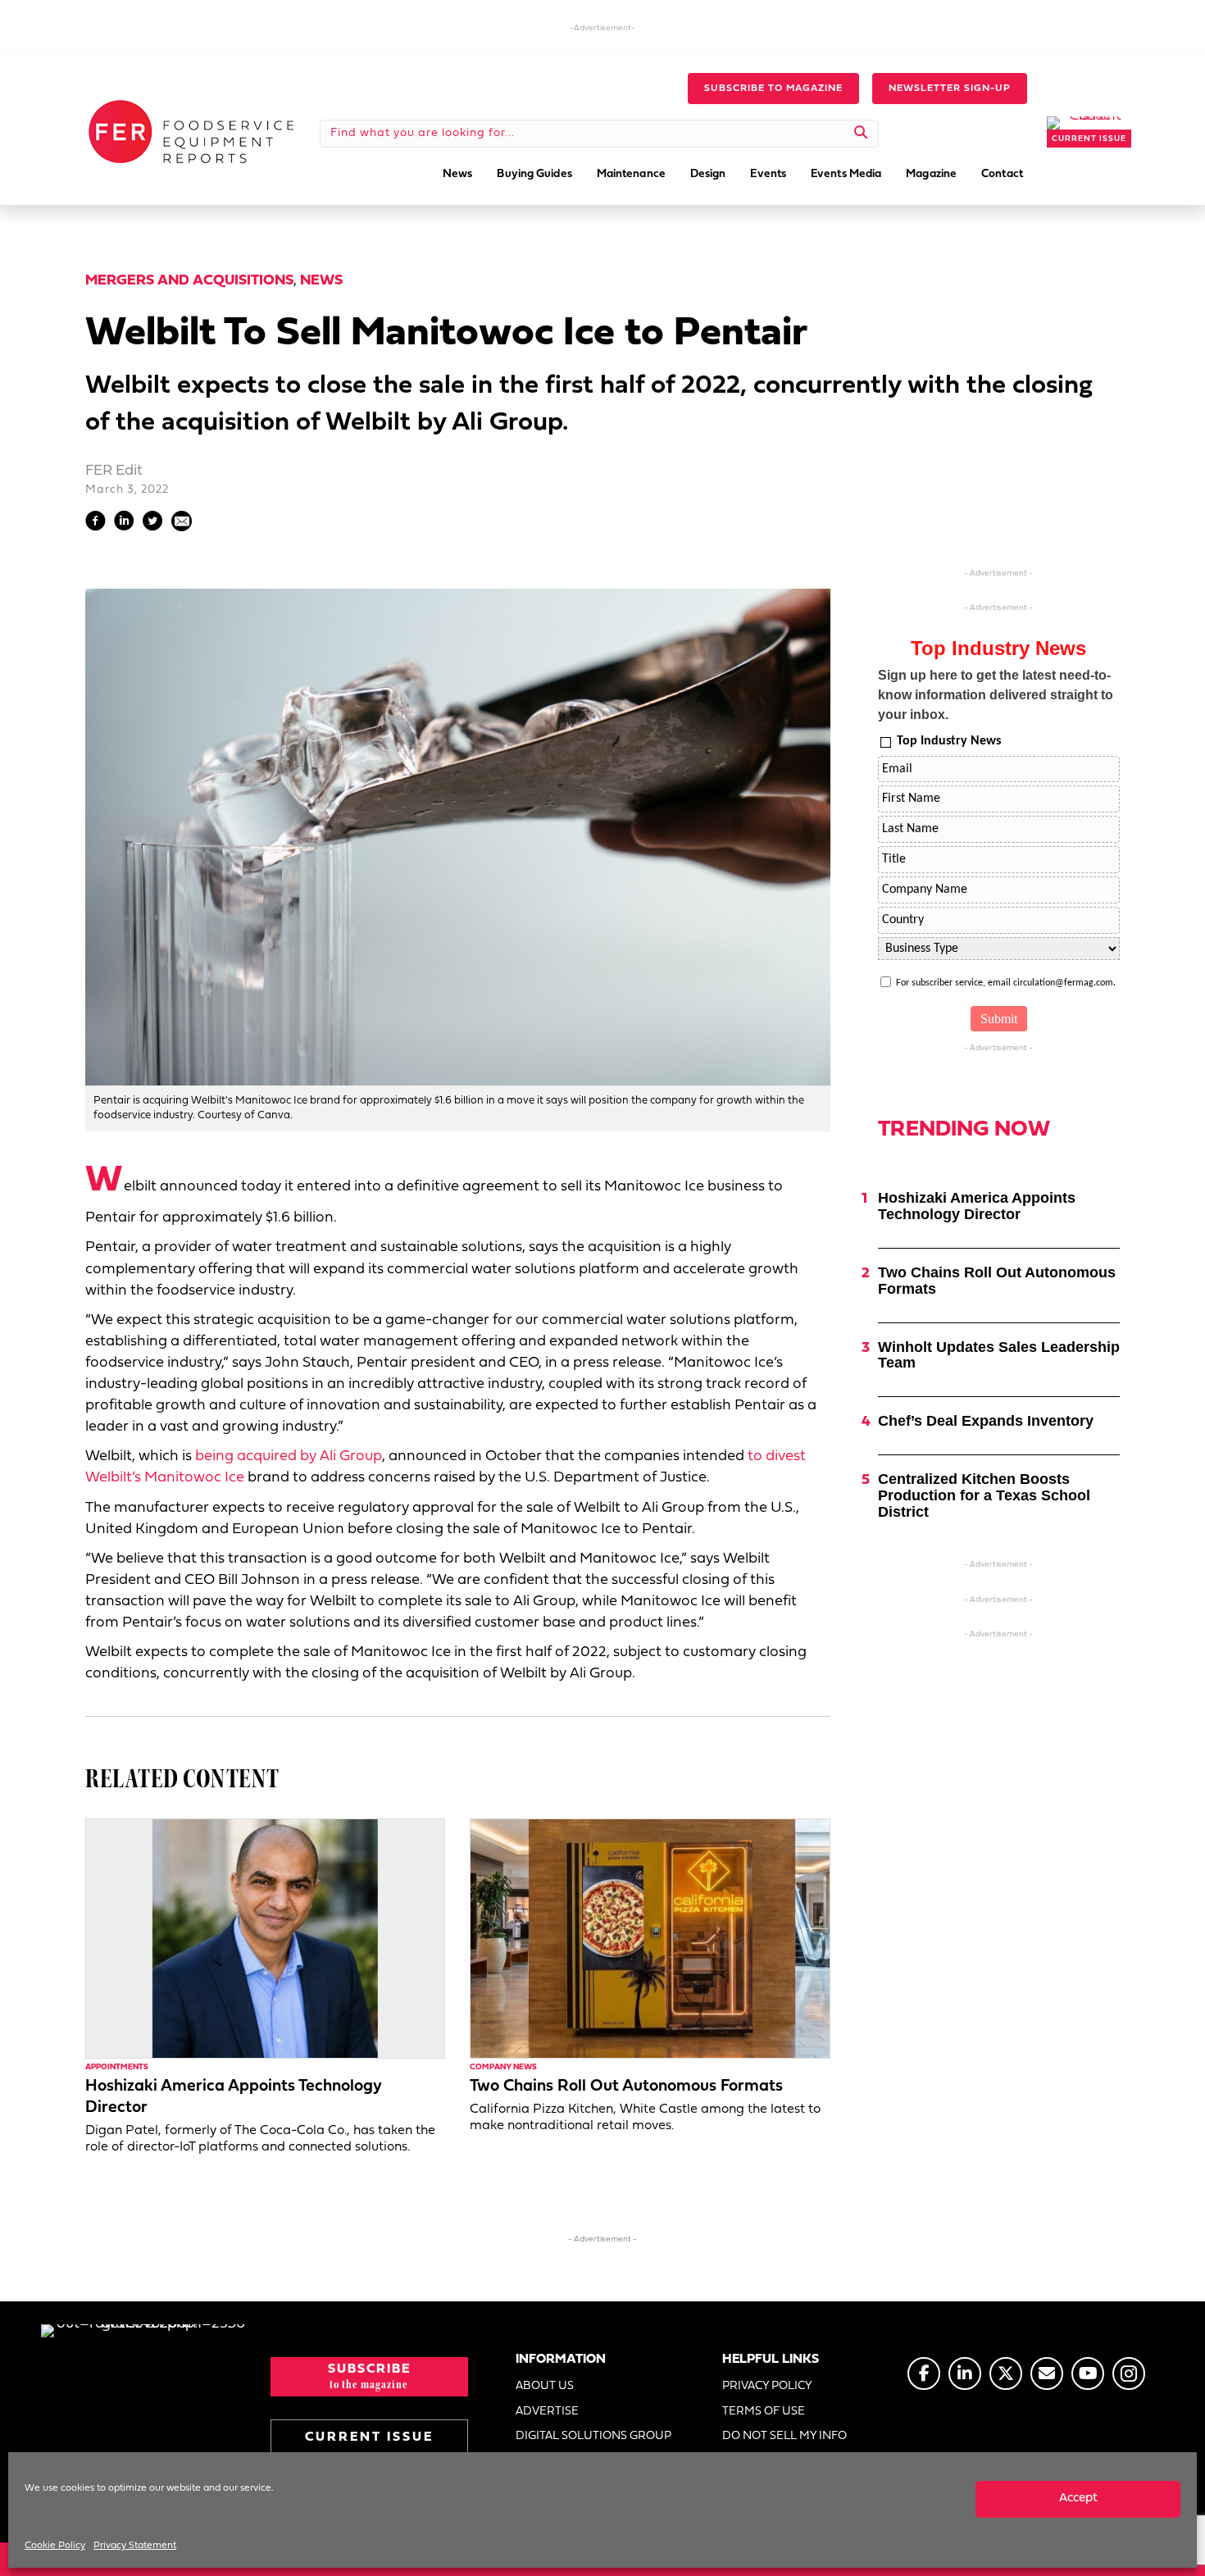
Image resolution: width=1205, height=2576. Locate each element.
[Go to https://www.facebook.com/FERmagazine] (924, 2373)
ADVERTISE (547, 2412)
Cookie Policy (55, 2546)
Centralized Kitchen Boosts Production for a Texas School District (984, 1495)
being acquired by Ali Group (289, 1456)
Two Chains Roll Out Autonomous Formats (626, 2087)
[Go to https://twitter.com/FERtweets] (1006, 2373)
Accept (1078, 2499)
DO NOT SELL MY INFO (784, 2436)
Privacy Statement (135, 2546)
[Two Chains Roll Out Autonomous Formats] (650, 1939)
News (321, 281)
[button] (773, 89)
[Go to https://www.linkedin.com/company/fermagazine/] (965, 2373)
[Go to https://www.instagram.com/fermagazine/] (1129, 2373)
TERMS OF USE (764, 2412)
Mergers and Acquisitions (189, 281)
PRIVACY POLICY (767, 2386)
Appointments (117, 2067)
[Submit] (861, 134)
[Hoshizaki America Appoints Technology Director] (265, 1939)
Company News (503, 2067)
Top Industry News (949, 741)
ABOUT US (545, 2386)
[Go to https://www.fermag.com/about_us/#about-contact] (1047, 2373)
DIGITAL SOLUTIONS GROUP (593, 2436)
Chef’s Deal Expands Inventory (986, 1421)
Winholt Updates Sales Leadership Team (999, 1355)
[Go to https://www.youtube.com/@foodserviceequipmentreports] (1088, 2373)
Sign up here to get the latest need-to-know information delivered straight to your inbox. (996, 695)
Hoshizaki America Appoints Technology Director (977, 1206)
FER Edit (114, 471)
